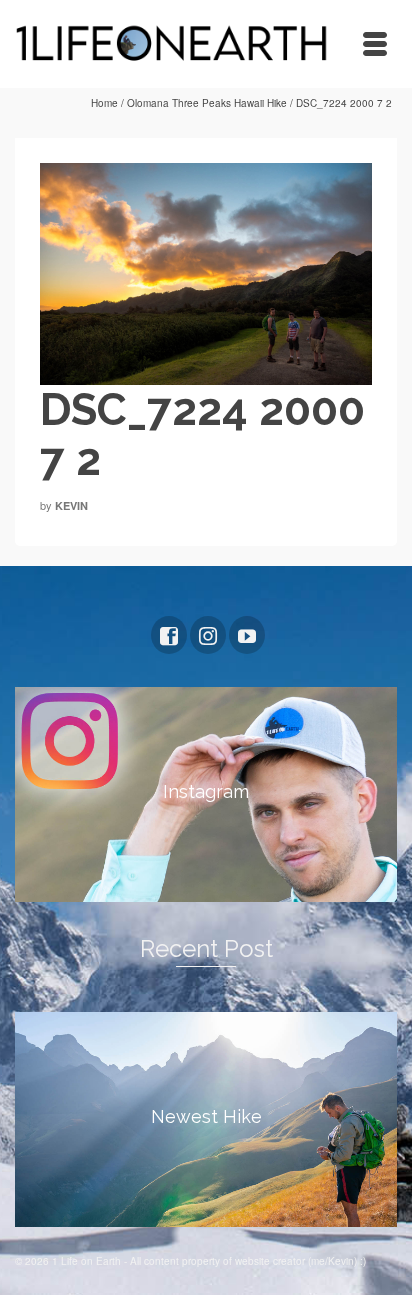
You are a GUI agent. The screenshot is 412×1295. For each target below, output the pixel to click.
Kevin (71, 505)
